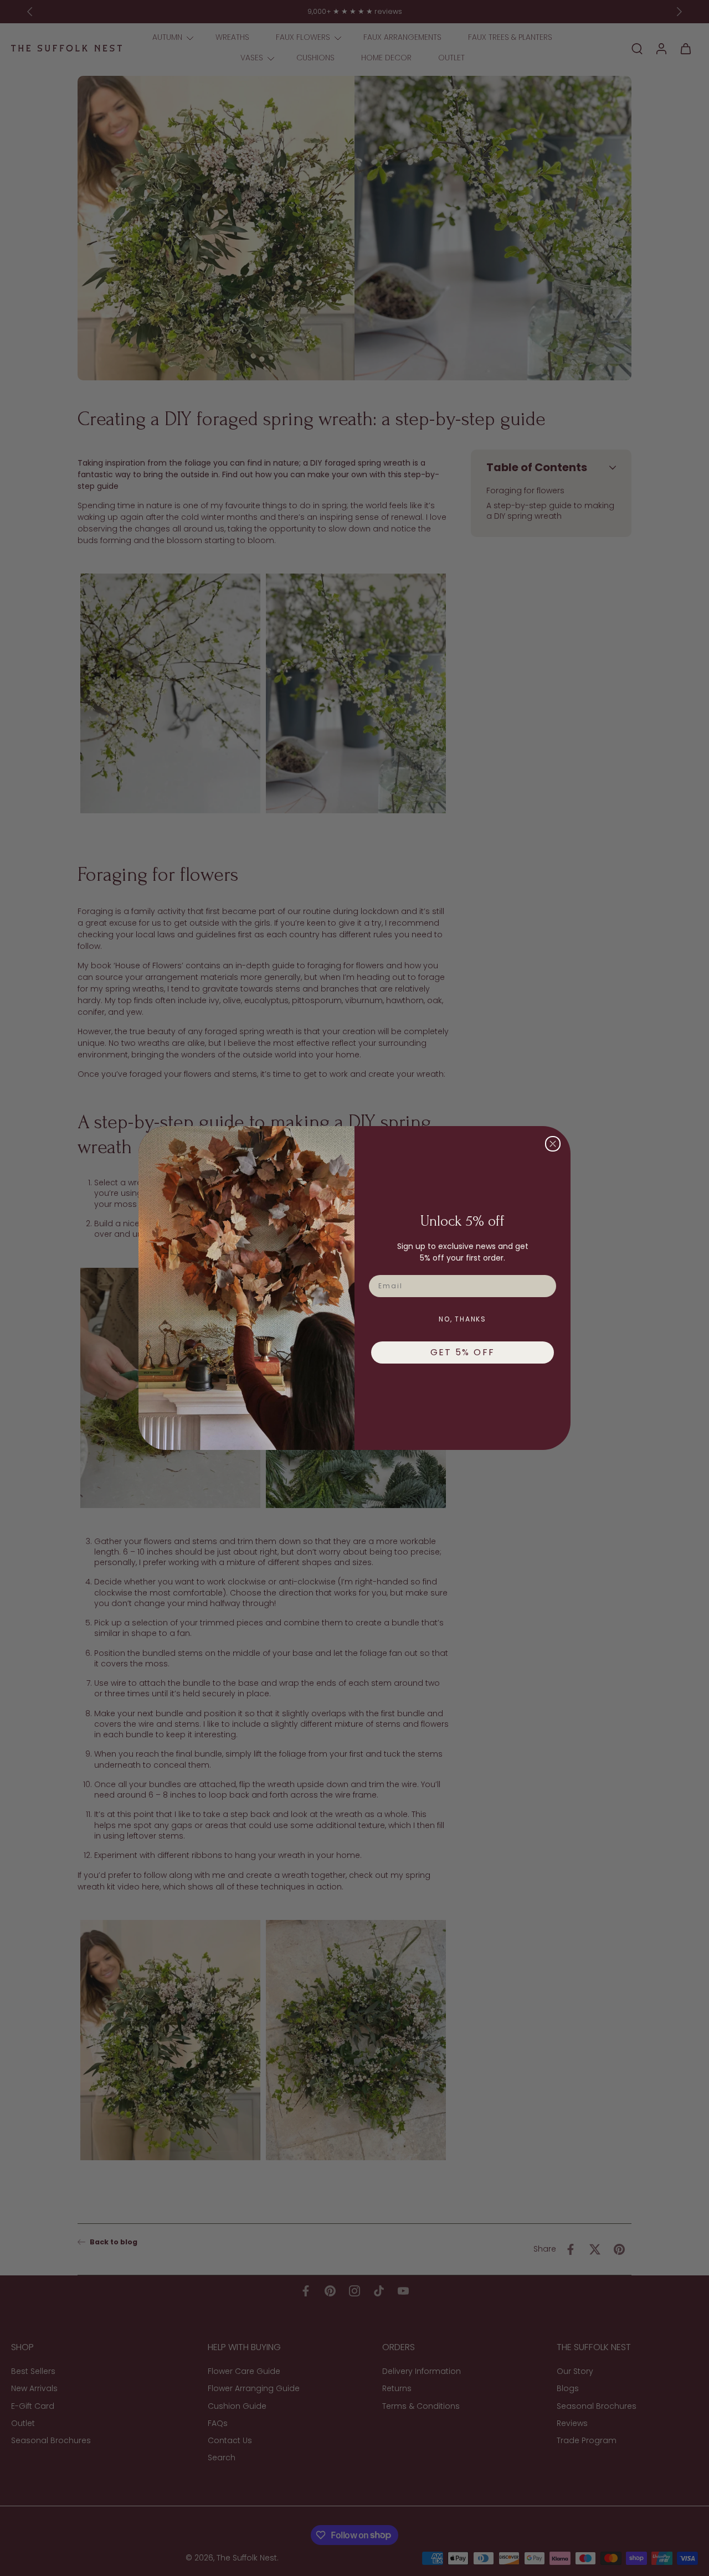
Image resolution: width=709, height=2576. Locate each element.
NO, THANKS (463, 1319)
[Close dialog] (553, 1144)
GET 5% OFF (463, 1352)
